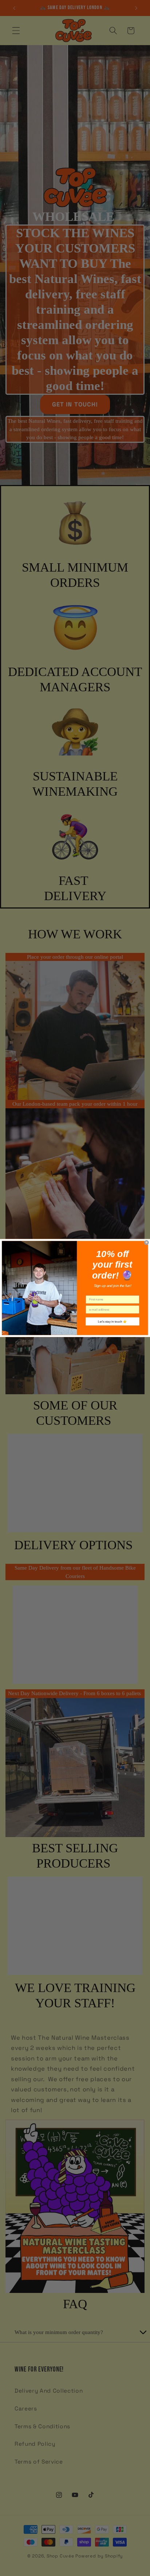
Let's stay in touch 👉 (112, 1321)
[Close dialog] (147, 1243)
